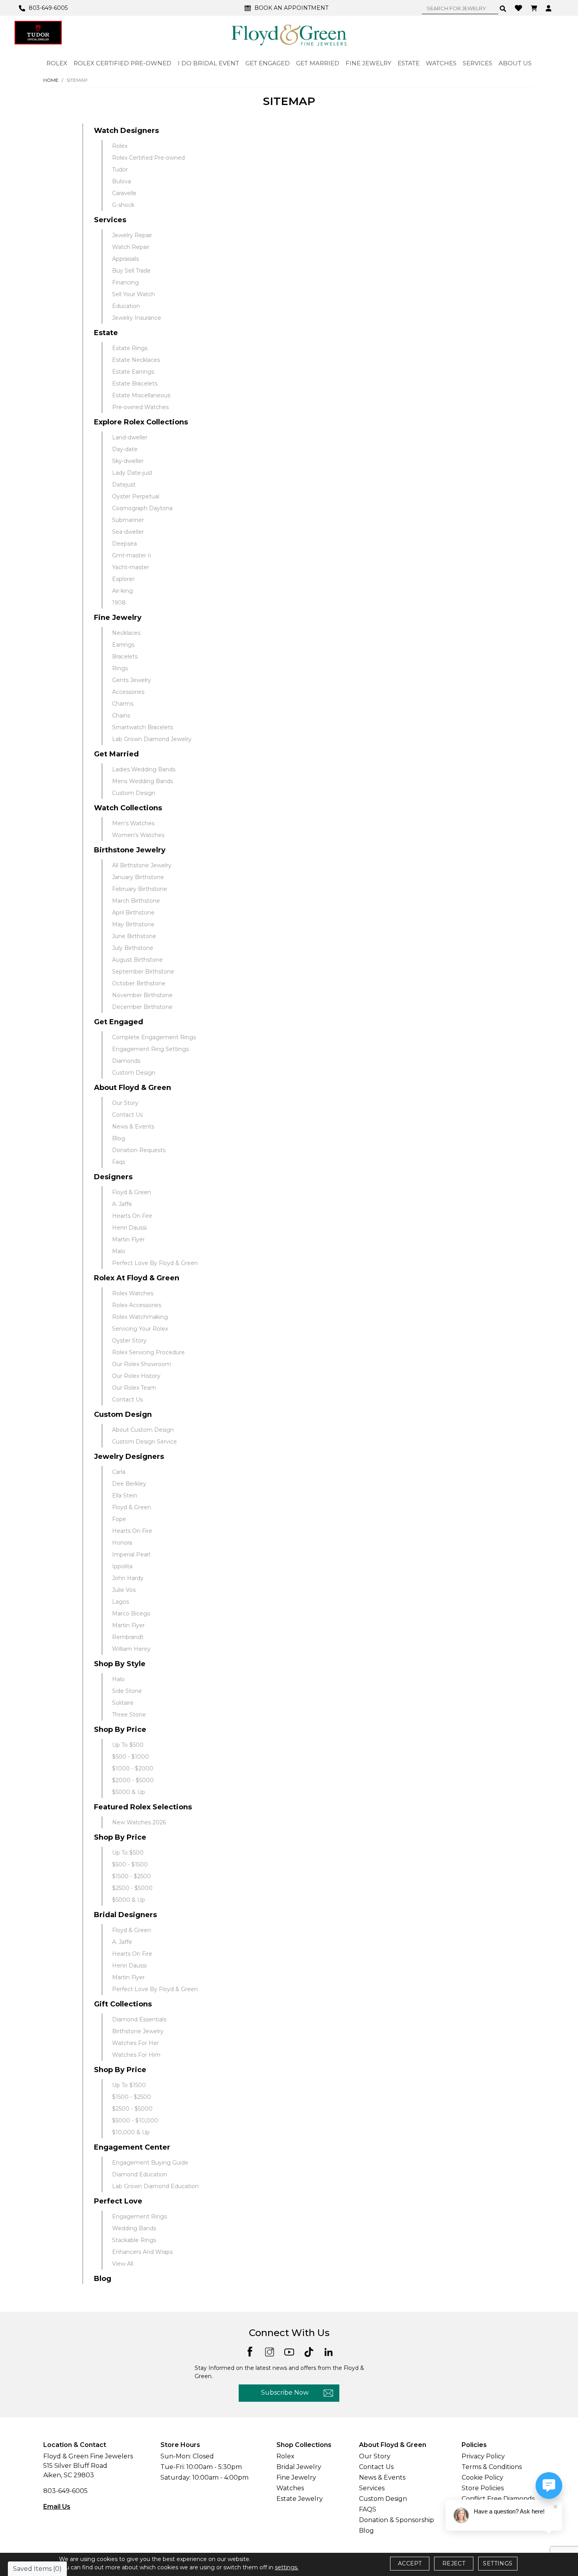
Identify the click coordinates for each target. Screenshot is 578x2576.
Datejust (124, 485)
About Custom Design (143, 1430)
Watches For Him (136, 2055)
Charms (123, 704)
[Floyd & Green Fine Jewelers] (289, 35)
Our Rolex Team (134, 1388)
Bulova (121, 181)
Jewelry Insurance (137, 318)
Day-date (125, 449)
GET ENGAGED (268, 63)
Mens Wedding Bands (143, 781)
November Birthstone (142, 995)
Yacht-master (131, 567)
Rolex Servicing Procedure (148, 1352)
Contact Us (127, 1115)
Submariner (128, 520)
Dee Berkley (129, 1484)
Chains (121, 715)
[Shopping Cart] (535, 8)
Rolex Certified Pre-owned (148, 158)
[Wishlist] (519, 7)
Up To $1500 (129, 2085)
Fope (119, 1519)
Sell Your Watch (133, 294)
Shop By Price (120, 1730)
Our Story (125, 1103)
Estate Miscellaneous (141, 395)
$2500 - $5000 (132, 1888)
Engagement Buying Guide (150, 2163)
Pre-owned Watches (140, 407)
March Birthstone (136, 901)
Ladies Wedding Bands (144, 769)
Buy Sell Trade (131, 271)
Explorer (123, 579)
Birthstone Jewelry (130, 850)
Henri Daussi (129, 1228)
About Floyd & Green (133, 1088)
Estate (106, 333)
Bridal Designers (125, 1915)
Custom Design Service (144, 1442)
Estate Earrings (133, 372)
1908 (119, 603)
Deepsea (124, 544)
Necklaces (126, 633)
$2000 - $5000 (133, 1780)
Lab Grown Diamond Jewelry (152, 739)
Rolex (120, 146)
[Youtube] (289, 2351)
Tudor (120, 170)
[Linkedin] (329, 2351)
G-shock (123, 205)
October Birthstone (139, 983)
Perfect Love (118, 2201)
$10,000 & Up (131, 2132)
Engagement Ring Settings (150, 1049)
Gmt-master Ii (132, 555)
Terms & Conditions (492, 2467)
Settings (498, 2563)
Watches (290, 2488)
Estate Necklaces (136, 360)
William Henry (131, 1649)
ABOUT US (515, 63)
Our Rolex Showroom (142, 1364)
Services (110, 220)
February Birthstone (140, 889)
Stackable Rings (134, 2240)
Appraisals (125, 259)
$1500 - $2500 (132, 1876)
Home (51, 80)
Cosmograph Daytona (142, 508)
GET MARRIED (318, 63)
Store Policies (483, 2488)
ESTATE (409, 63)
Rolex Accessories (137, 1305)
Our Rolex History (136, 1376)
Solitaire (123, 1703)
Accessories (128, 692)
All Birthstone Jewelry (142, 865)
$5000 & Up (129, 1792)
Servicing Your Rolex (140, 1329)
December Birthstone (142, 1007)
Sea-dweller (128, 532)
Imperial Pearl (131, 1554)
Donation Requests (139, 1150)
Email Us (57, 2507)
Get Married (116, 754)
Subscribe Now (285, 2393)
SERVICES (478, 63)
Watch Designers (126, 131)
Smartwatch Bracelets (143, 727)
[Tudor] (38, 33)
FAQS (368, 2509)
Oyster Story (129, 1341)
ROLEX (57, 63)
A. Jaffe (122, 1204)
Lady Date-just (132, 473)
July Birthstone (133, 948)
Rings (120, 668)
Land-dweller (130, 437)
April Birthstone (133, 913)
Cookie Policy (482, 2477)
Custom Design (134, 793)
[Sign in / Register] (549, 8)
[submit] (503, 8)
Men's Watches (133, 823)
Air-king (122, 591)
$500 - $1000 (131, 1757)
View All (123, 2264)
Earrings (123, 645)
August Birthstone (137, 960)
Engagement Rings (139, 2216)
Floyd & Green (132, 1192)
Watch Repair (131, 247)
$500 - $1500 (130, 1864)
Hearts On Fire (132, 1216)
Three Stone (129, 1715)
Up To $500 (128, 1745)
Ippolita (122, 1566)
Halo (118, 1679)
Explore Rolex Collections (141, 422)
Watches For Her (135, 2043)
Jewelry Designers (129, 1457)
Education (126, 306)
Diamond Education (140, 2174)
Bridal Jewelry (299, 2467)
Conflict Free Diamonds (498, 2499)
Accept (410, 2563)
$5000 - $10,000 (135, 2121)
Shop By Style (120, 1664)
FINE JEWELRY (368, 63)
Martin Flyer (128, 1239)
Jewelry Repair (132, 235)
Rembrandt (128, 1637)
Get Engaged (119, 1022)
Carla (119, 1472)
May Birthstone (133, 924)
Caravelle (124, 193)
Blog (119, 1138)
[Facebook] (250, 2351)
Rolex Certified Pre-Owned (122, 63)
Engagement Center (132, 2147)
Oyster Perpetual (136, 496)
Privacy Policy (483, 2456)
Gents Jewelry (132, 680)
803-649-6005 (65, 2491)
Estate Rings (130, 348)
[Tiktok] (309, 2351)
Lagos (121, 1602)
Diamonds (126, 1061)
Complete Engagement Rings (154, 1037)
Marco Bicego (131, 1613)
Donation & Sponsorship (397, 2520)
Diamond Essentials (139, 2019)
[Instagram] (270, 2351)
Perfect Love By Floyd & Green (155, 1263)
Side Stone (127, 1691)
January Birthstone (138, 877)
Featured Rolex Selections (143, 1807)
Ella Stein (125, 1495)
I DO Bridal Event (208, 63)
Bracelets (125, 656)
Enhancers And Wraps (142, 2252)
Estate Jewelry (300, 2499)
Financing (125, 282)
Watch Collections (128, 808)
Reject (454, 2563)
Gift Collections (123, 2004)
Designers (113, 1177)
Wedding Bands (134, 2228)
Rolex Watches (133, 1293)
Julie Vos (124, 1590)
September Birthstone (143, 972)
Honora (122, 1543)
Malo (119, 1251)
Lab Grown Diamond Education (155, 2186)
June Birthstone (134, 936)
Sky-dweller (128, 461)
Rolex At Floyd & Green (137, 1278)
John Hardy (128, 1578)
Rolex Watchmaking (140, 1317)
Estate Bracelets (135, 384)
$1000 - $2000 (133, 1768)
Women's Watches (138, 835)
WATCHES (441, 63)
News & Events (133, 1127)
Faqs (119, 1162)
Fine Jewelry (118, 618)
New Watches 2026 (139, 1822)
